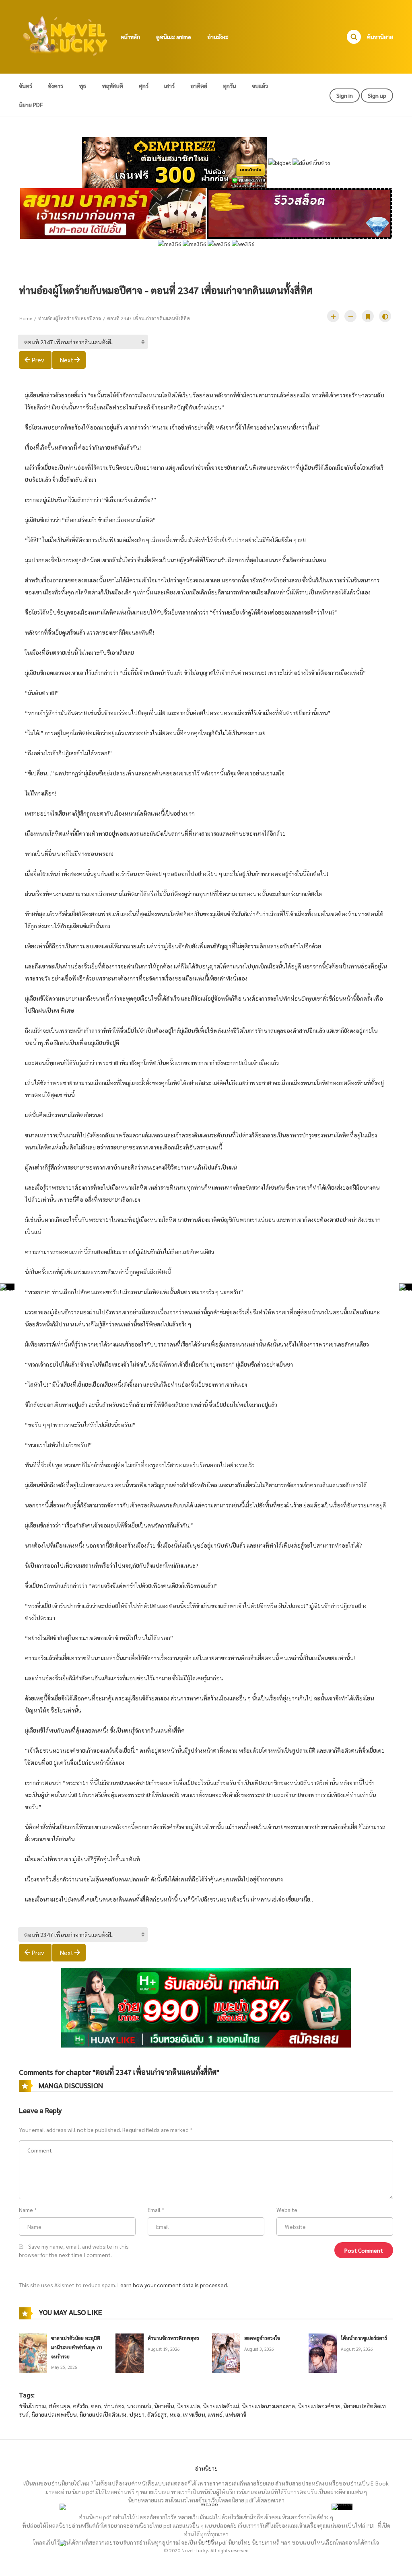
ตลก (96, 2406)
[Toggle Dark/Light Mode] (385, 316)
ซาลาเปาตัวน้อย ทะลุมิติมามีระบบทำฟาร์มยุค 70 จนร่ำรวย (76, 2347)
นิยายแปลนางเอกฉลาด (268, 2406)
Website (287, 2210)
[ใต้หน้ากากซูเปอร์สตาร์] (323, 2352)
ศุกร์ (144, 86)
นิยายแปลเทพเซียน (54, 2414)
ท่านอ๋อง (114, 2406)
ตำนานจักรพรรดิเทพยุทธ (173, 2338)
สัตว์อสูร (157, 2414)
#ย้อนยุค (59, 2406)
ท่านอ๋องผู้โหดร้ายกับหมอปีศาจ (70, 318)
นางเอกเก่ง (139, 2406)
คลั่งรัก (80, 2406)
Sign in (345, 95)
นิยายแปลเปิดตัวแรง (103, 2414)
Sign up (377, 95)
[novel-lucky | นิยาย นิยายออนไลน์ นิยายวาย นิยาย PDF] (66, 36)
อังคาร (56, 86)
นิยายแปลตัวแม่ (221, 2406)
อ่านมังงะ (218, 37)
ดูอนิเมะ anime (174, 37)
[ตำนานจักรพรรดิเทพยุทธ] (130, 2352)
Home (26, 318)
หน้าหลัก (130, 37)
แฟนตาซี (236, 2414)
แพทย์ (215, 2414)
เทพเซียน (194, 2414)
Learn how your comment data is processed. (173, 2285)
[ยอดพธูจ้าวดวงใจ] (226, 2352)
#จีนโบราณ (32, 2406)
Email (154, 2210)
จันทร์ (26, 86)
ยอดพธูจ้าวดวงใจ (262, 2338)
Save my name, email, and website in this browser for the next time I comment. (74, 2250)
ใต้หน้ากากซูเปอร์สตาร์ (364, 2338)
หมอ (175, 2414)
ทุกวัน (230, 86)
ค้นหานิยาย (380, 37)
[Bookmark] (368, 316)
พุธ (82, 86)
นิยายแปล (188, 2406)
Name (26, 2210)
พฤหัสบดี (112, 86)
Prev (38, 360)
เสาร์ (169, 86)
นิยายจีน (164, 2406)
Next (66, 360)
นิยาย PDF (31, 105)
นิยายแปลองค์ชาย (319, 2406)
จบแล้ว (260, 86)
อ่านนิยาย (206, 2468)
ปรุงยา (137, 2414)
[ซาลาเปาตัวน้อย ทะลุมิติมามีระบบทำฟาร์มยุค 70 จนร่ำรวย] (33, 2352)
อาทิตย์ (199, 86)
